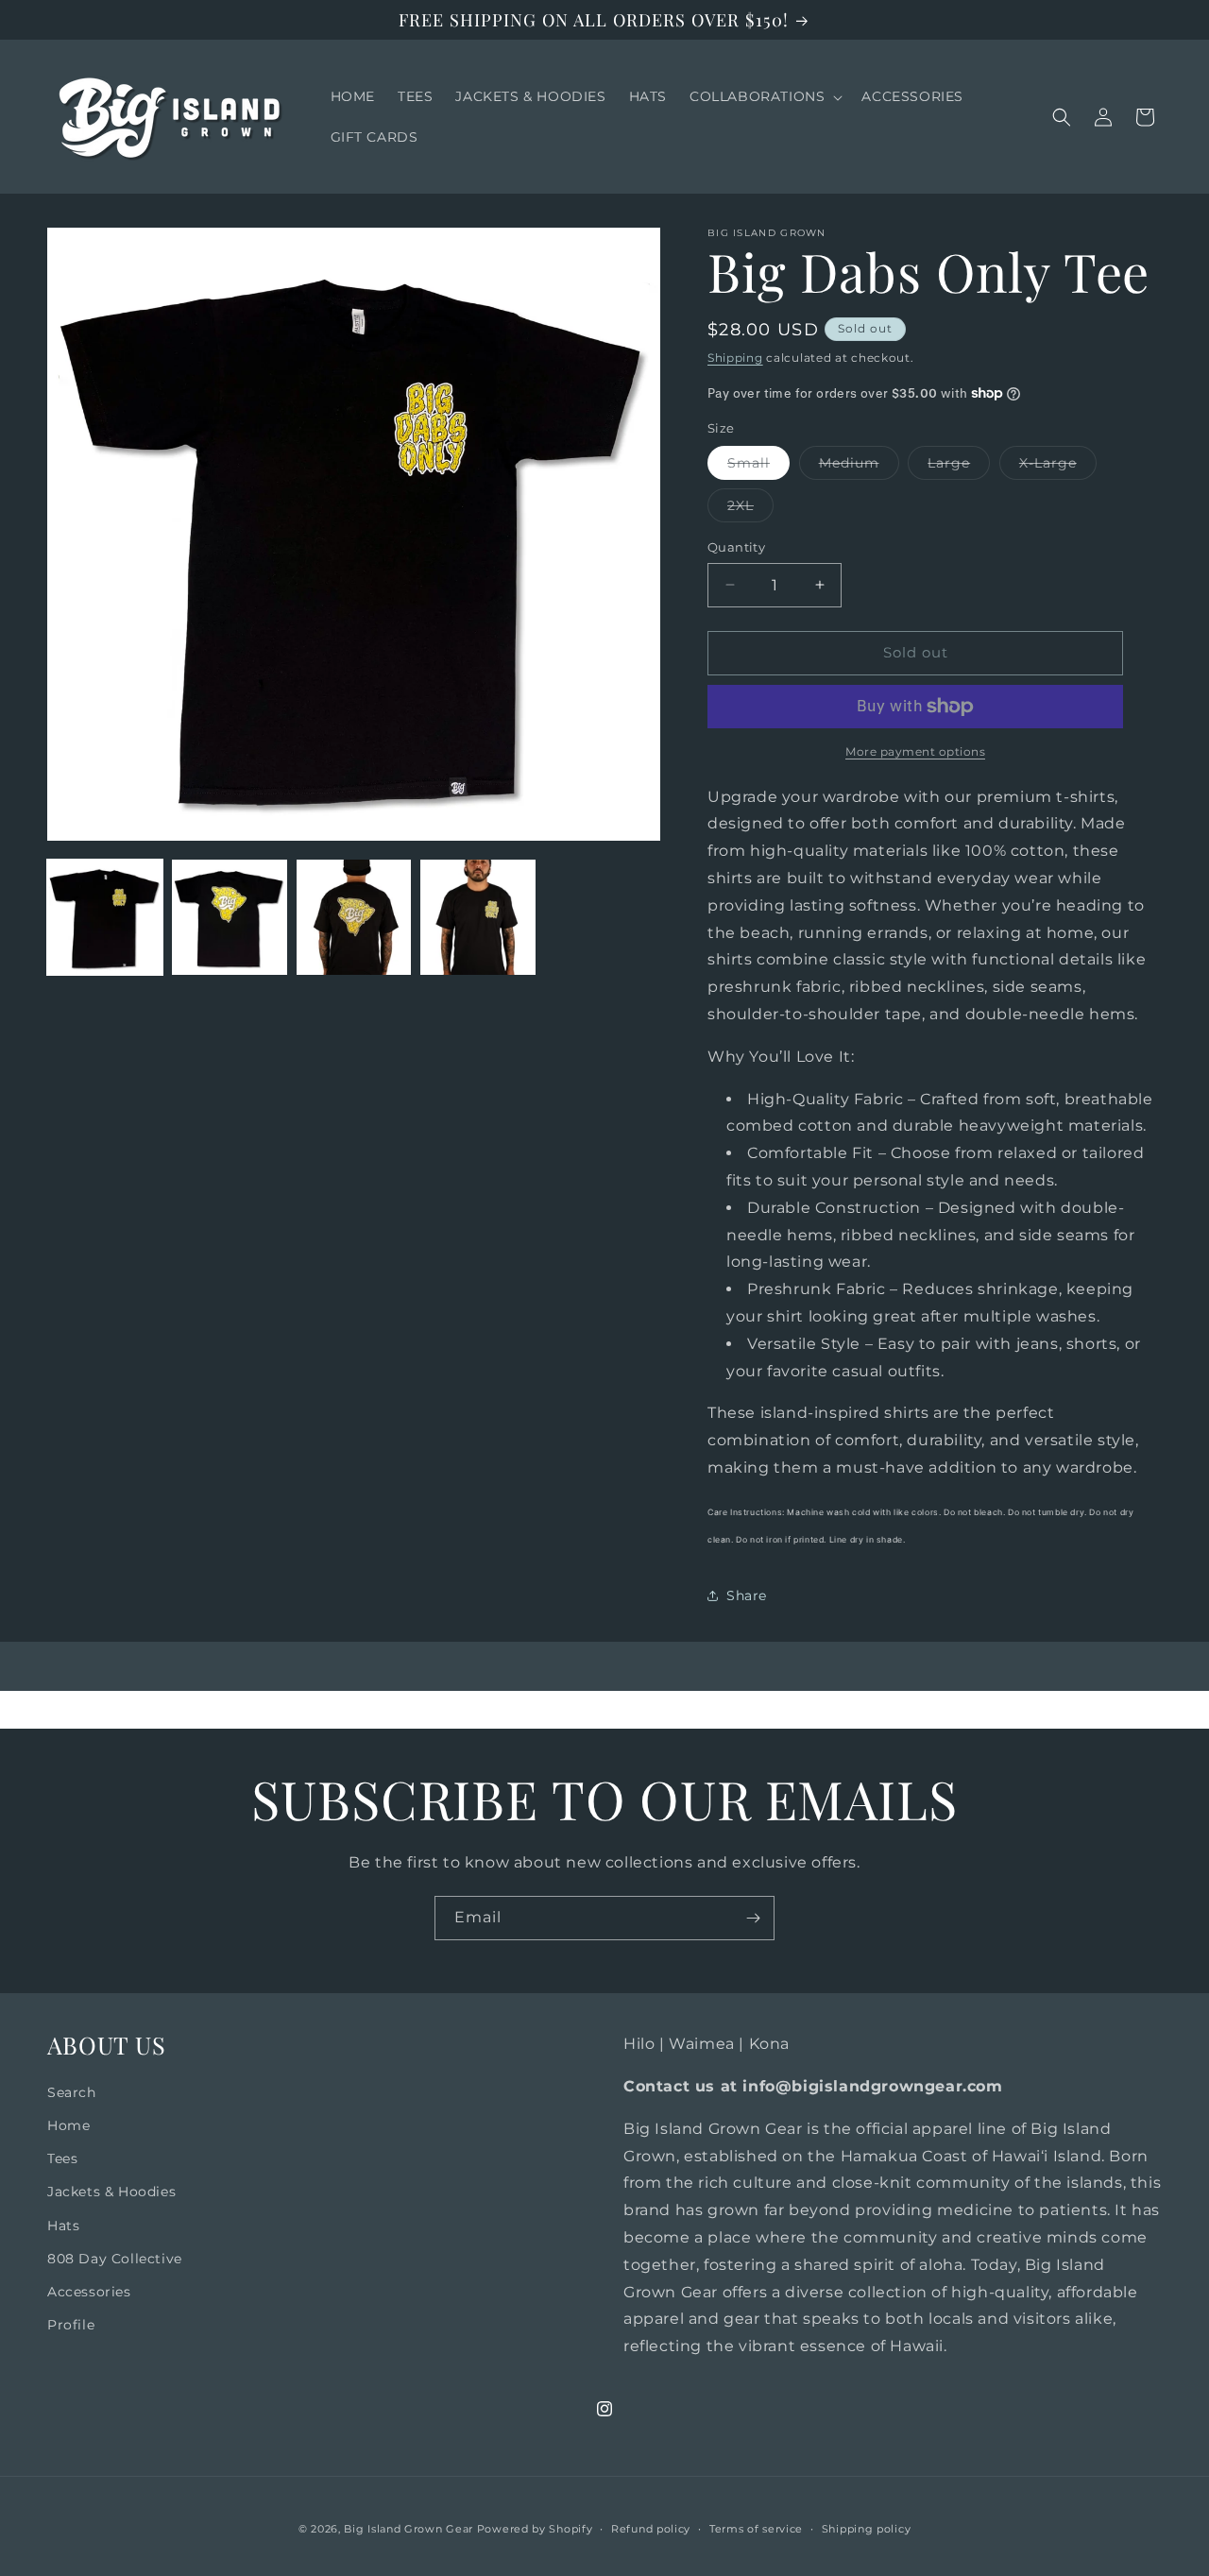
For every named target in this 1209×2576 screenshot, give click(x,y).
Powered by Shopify (535, 2529)
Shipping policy (867, 2529)
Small (758, 467)
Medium (859, 467)
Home (68, 2125)
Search (72, 2092)
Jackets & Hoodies (111, 2192)
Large (959, 467)
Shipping (735, 358)
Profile (71, 2325)
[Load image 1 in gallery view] (105, 917)
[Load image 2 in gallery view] (230, 917)
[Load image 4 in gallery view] (478, 917)
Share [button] (747, 1595)
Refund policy (651, 2529)
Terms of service (756, 2529)
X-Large (1058, 467)
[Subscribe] (753, 1918)
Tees (62, 2158)
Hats (63, 2226)
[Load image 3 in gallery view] (354, 917)
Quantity (736, 547)
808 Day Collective (115, 2259)
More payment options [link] (915, 751)
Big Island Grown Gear (409, 2529)
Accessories (89, 2292)
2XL (750, 509)
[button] (764, 96)
